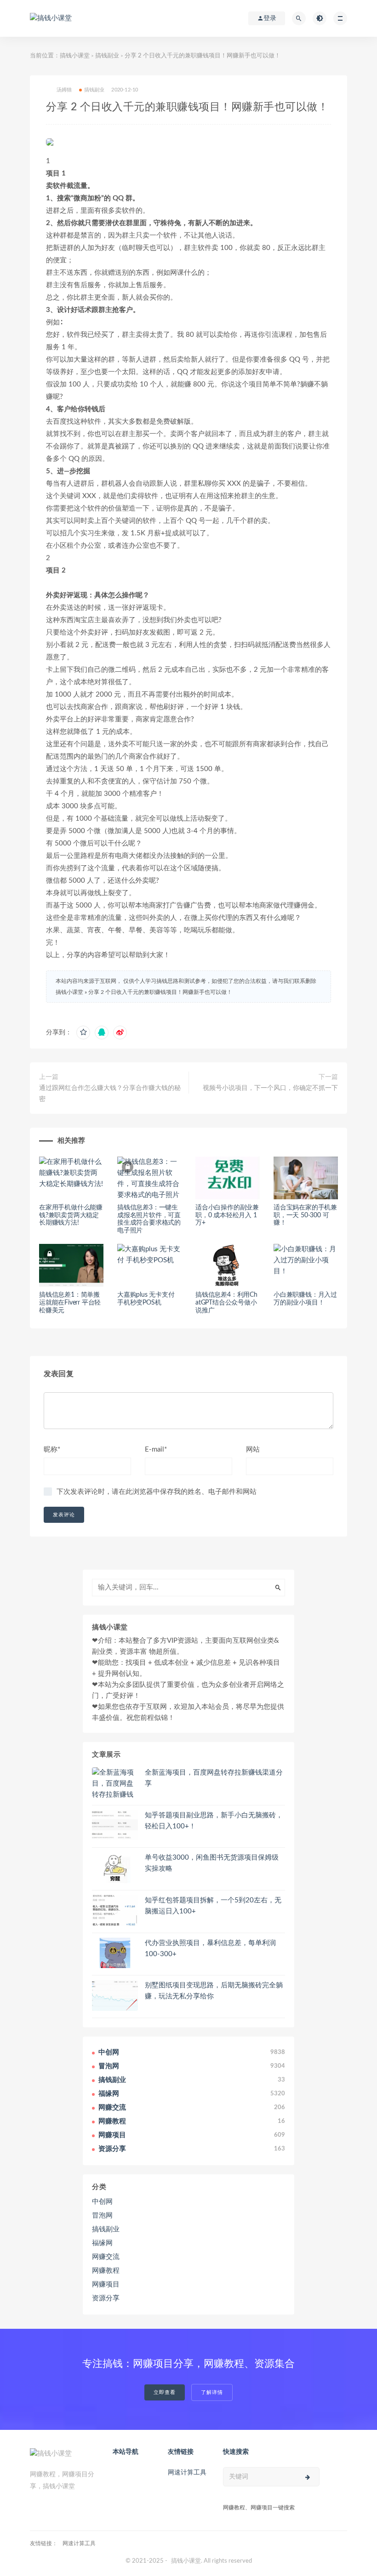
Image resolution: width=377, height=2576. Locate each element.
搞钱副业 (107, 56)
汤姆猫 (64, 90)
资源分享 (106, 2298)
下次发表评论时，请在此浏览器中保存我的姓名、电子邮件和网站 (157, 1492)
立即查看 (165, 2392)
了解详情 (212, 2392)
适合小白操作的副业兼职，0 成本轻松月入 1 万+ (227, 1215)
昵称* (52, 1450)
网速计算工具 (187, 2473)
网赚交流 (106, 2257)
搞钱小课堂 (75, 56)
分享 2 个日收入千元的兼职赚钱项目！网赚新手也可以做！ (160, 992)
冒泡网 (102, 2216)
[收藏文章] (83, 1033)
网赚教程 (106, 2271)
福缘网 (102, 2243)
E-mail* (156, 1450)
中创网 (102, 2202)
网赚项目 (106, 2284)
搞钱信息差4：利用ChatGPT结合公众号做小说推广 (226, 1303)
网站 (253, 1450)
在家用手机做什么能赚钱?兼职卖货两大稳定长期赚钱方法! (71, 1215)
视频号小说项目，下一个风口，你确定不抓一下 (270, 1088)
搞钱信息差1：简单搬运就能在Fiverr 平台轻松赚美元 (70, 1303)
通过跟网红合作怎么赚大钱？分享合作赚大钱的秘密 (110, 1094)
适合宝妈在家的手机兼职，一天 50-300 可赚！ (305, 1215)
